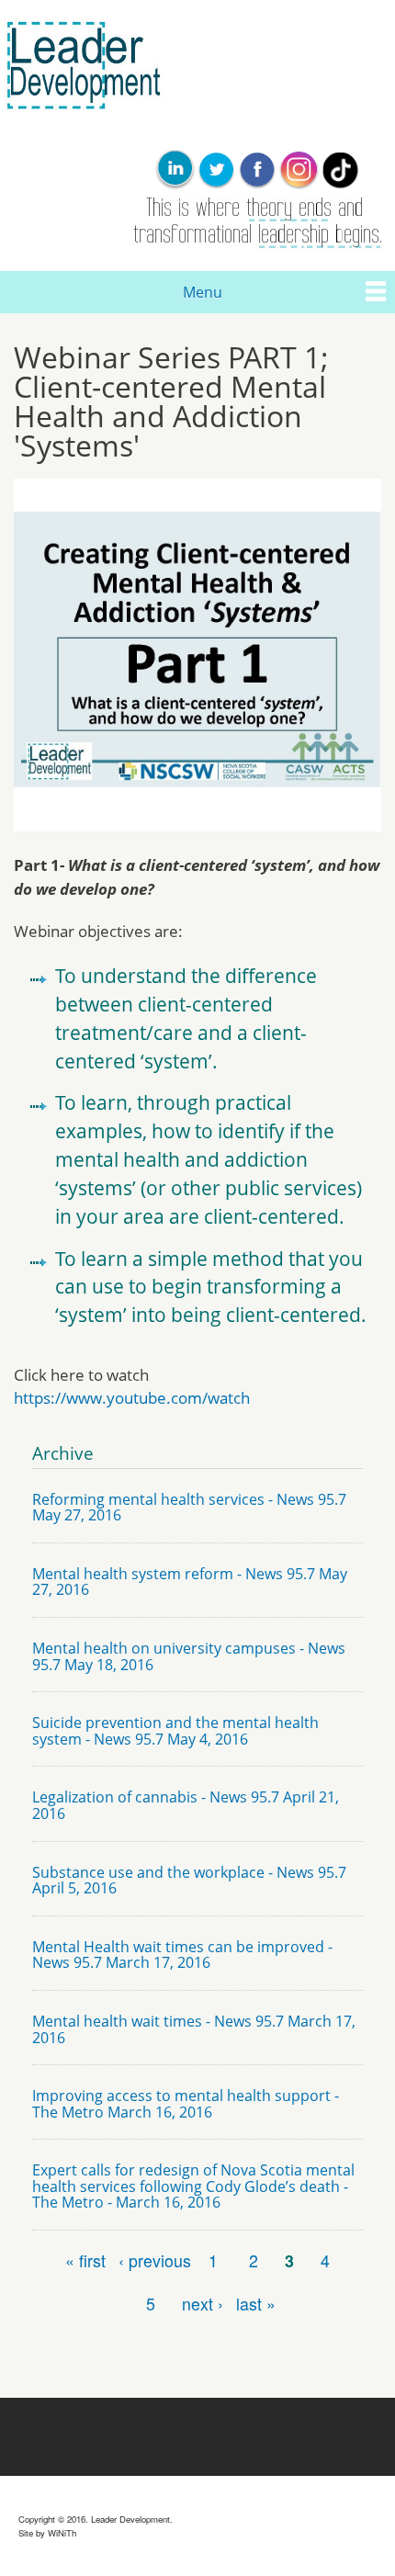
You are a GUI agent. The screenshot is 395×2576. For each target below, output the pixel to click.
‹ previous (155, 2260)
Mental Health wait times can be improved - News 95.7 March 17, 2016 (182, 1955)
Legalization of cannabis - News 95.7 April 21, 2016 (186, 1805)
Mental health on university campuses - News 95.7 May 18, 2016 (189, 1656)
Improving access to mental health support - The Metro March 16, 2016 (186, 2104)
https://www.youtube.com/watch (132, 1398)
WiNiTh (62, 2533)
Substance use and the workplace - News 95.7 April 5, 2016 (189, 1881)
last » (256, 2304)
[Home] (82, 123)
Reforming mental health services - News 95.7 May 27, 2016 (189, 1508)
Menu (203, 292)
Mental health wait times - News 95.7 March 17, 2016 (194, 2029)
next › (203, 2304)
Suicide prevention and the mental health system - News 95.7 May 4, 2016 (175, 1731)
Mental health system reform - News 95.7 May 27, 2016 (190, 1582)
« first (85, 2260)
